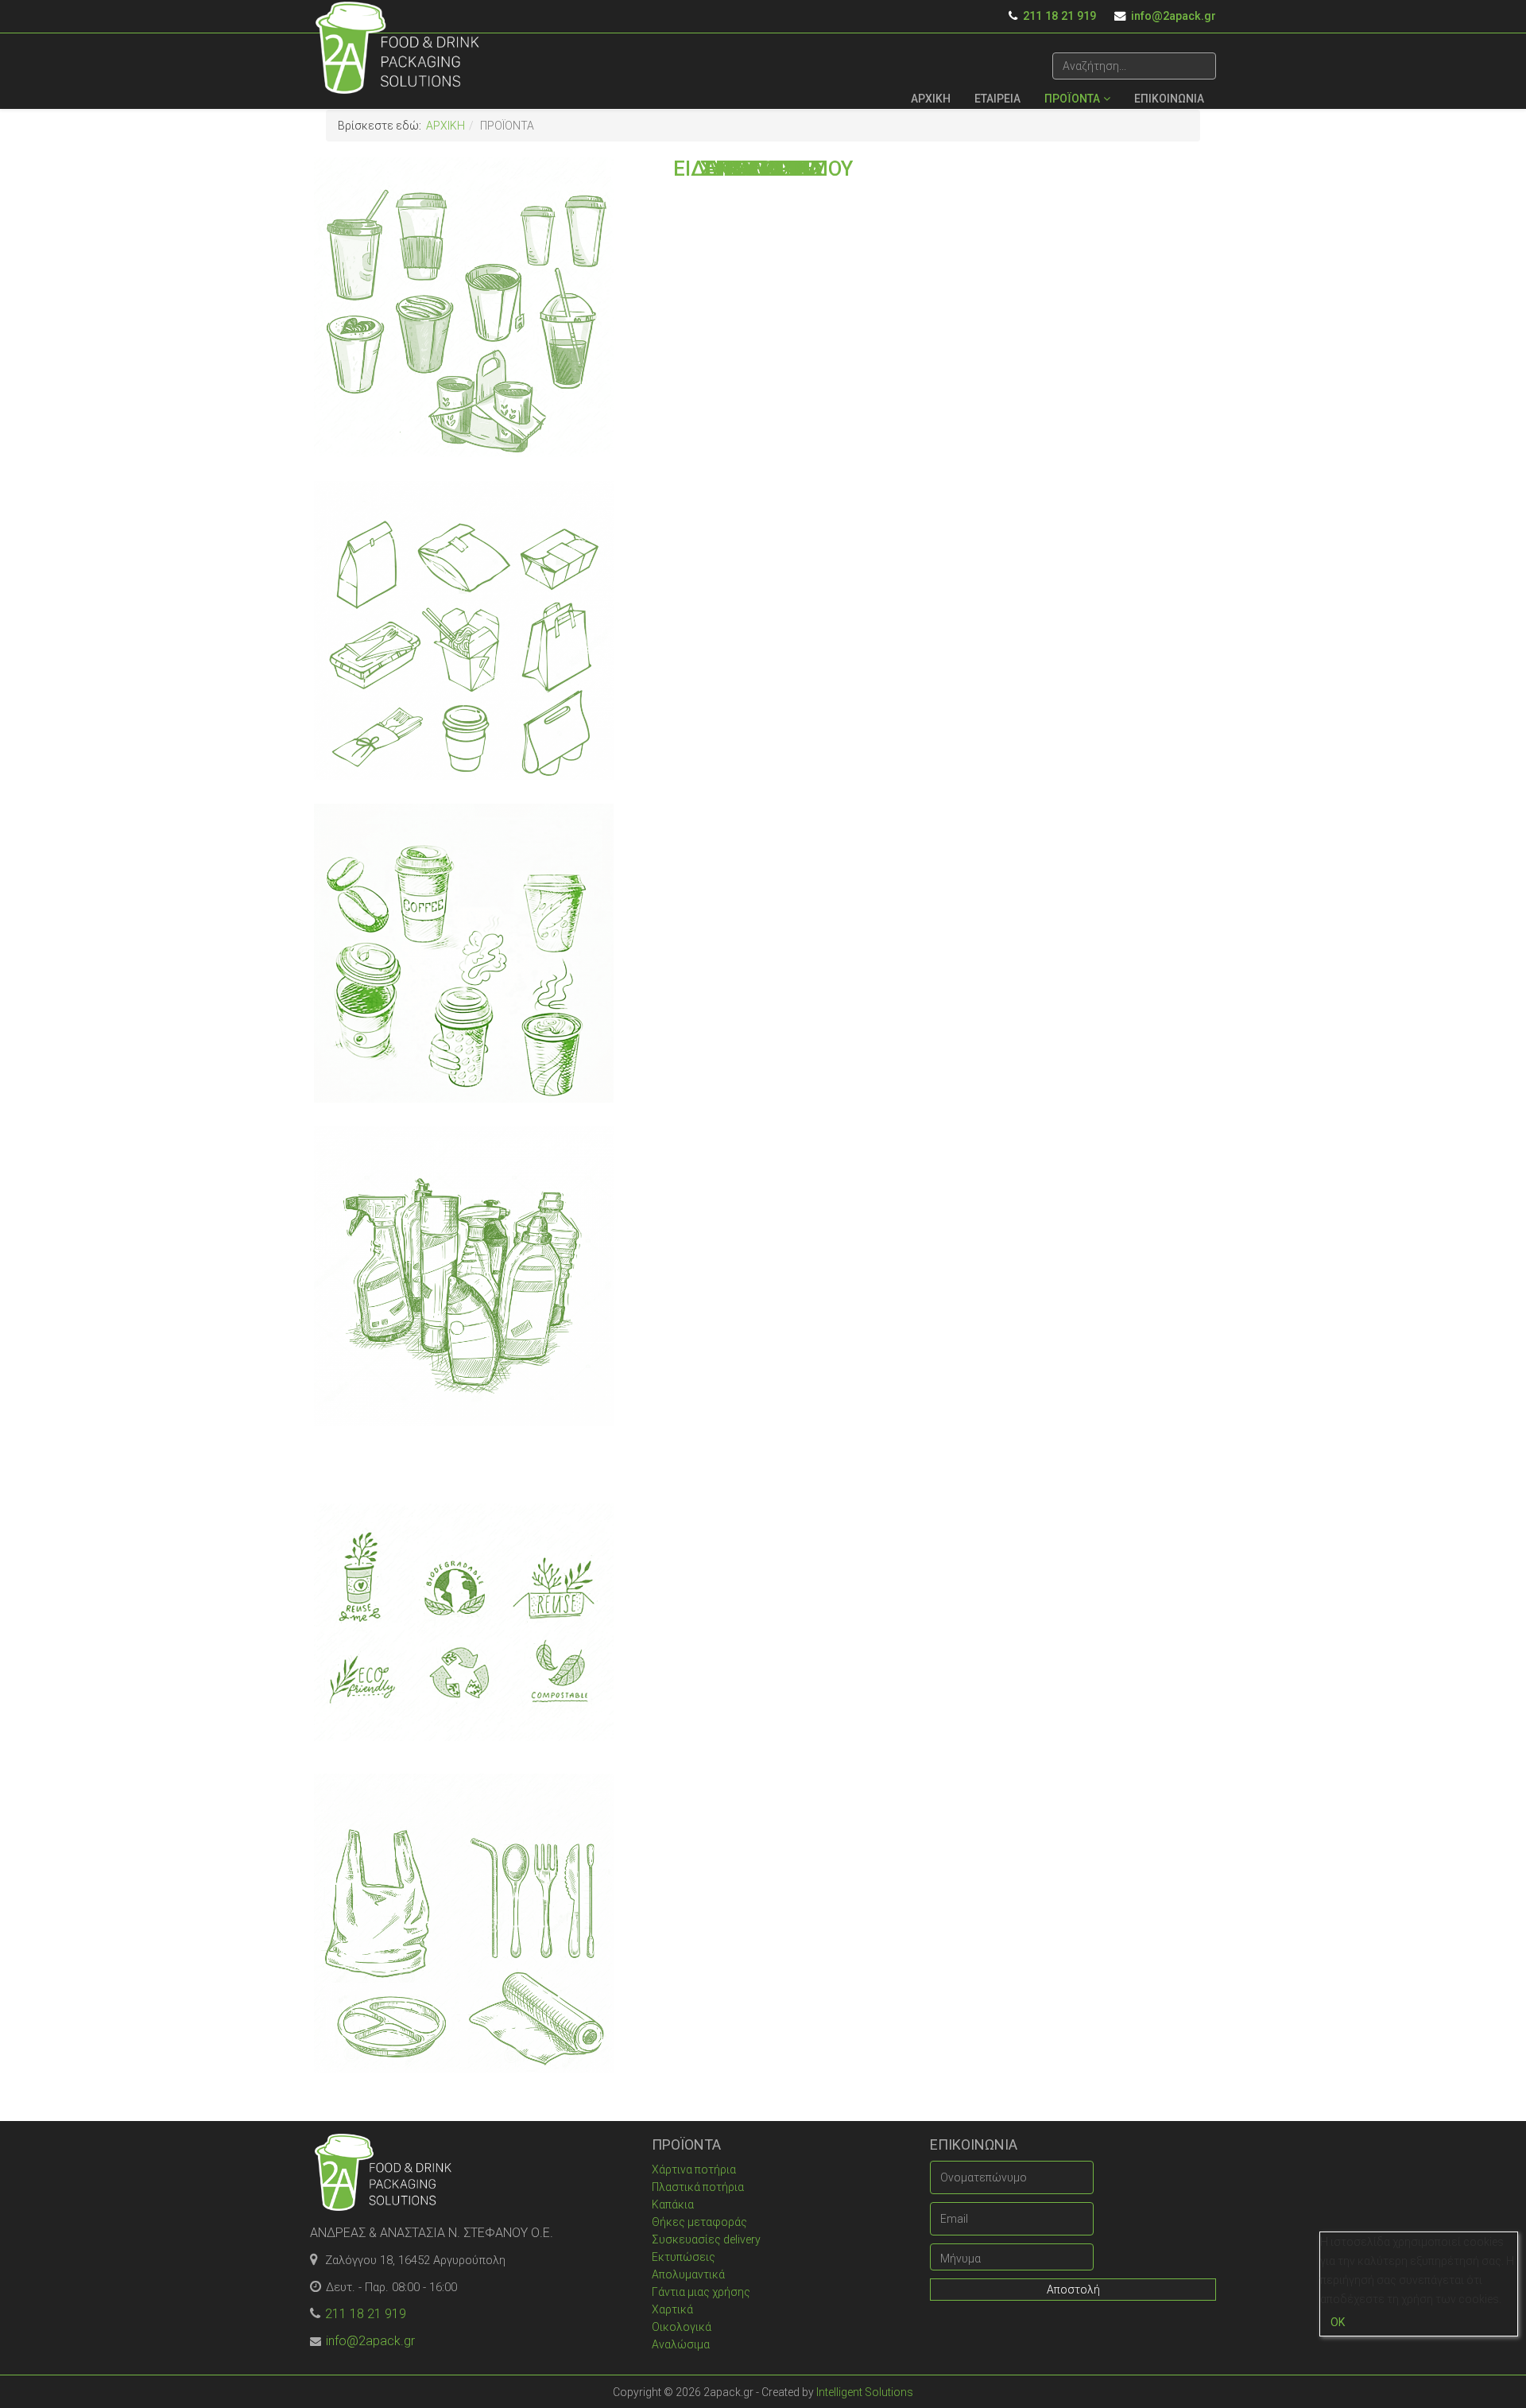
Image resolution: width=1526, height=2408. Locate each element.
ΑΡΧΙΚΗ (931, 99)
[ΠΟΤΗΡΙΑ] (464, 307)
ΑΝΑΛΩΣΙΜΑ (763, 169)
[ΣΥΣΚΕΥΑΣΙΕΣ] (464, 630)
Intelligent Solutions (865, 2392)
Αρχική (445, 126)
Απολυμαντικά (688, 2274)
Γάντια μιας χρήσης (701, 2292)
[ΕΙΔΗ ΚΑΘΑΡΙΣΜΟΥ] (464, 1276)
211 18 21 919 (1059, 16)
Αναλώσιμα (681, 2344)
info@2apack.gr (1174, 16)
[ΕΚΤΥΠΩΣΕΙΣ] (464, 954)
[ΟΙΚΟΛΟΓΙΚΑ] (464, 1600)
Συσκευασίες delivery (706, 2239)
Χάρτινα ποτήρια (694, 2170)
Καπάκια (673, 2204)
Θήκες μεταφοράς (699, 2222)
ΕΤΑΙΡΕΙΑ (997, 99)
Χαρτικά (672, 2309)
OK (1338, 2322)
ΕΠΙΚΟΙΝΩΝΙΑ (1169, 99)
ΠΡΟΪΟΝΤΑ (1072, 99)
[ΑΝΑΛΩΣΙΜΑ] (464, 1923)
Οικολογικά (682, 2327)
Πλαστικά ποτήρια (698, 2187)
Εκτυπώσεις (684, 2257)
